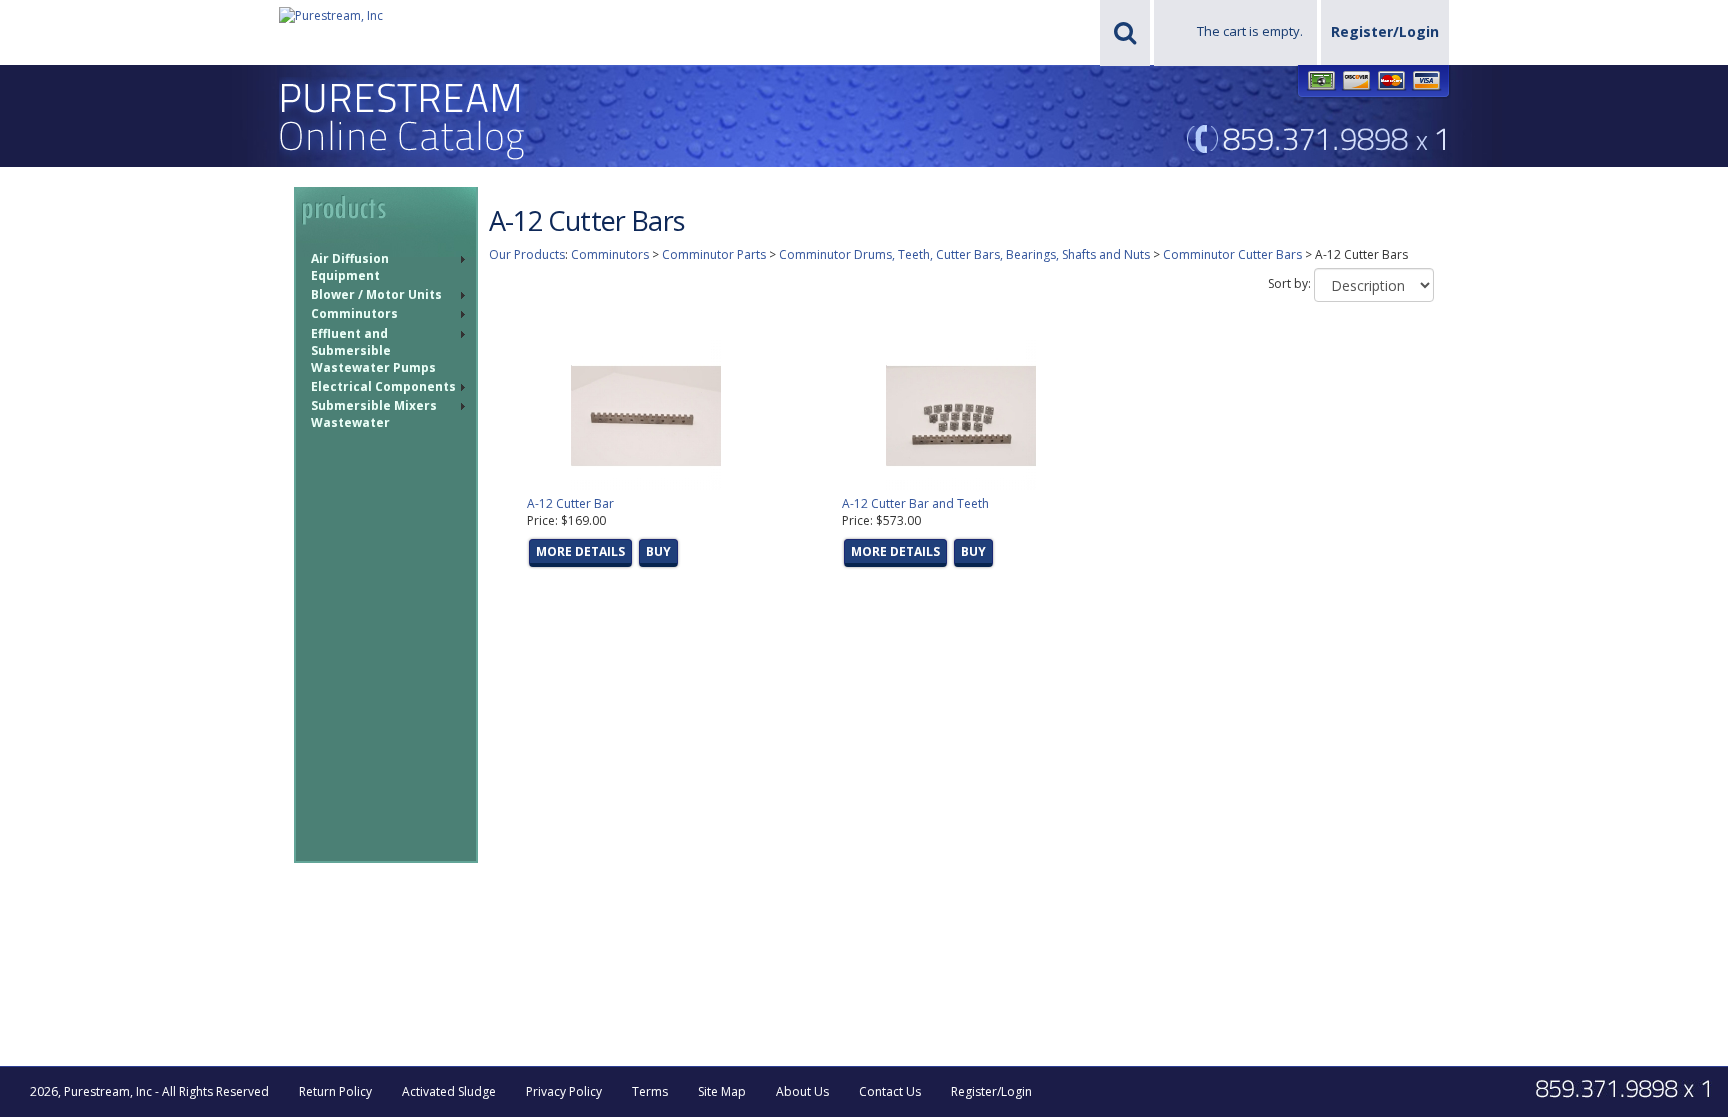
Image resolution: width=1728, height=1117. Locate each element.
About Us (802, 1091)
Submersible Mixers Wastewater (374, 414)
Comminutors (354, 313)
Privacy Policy (564, 1091)
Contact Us (890, 1091)
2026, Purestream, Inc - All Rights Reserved (149, 1091)
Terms (650, 1091)
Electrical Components (383, 386)
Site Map (722, 1091)
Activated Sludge (449, 1091)
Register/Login (1385, 31)
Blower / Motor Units (376, 294)
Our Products (527, 254)
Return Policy (335, 1091)
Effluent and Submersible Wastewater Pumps (373, 350)
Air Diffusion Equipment (350, 267)
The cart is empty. (1250, 31)
